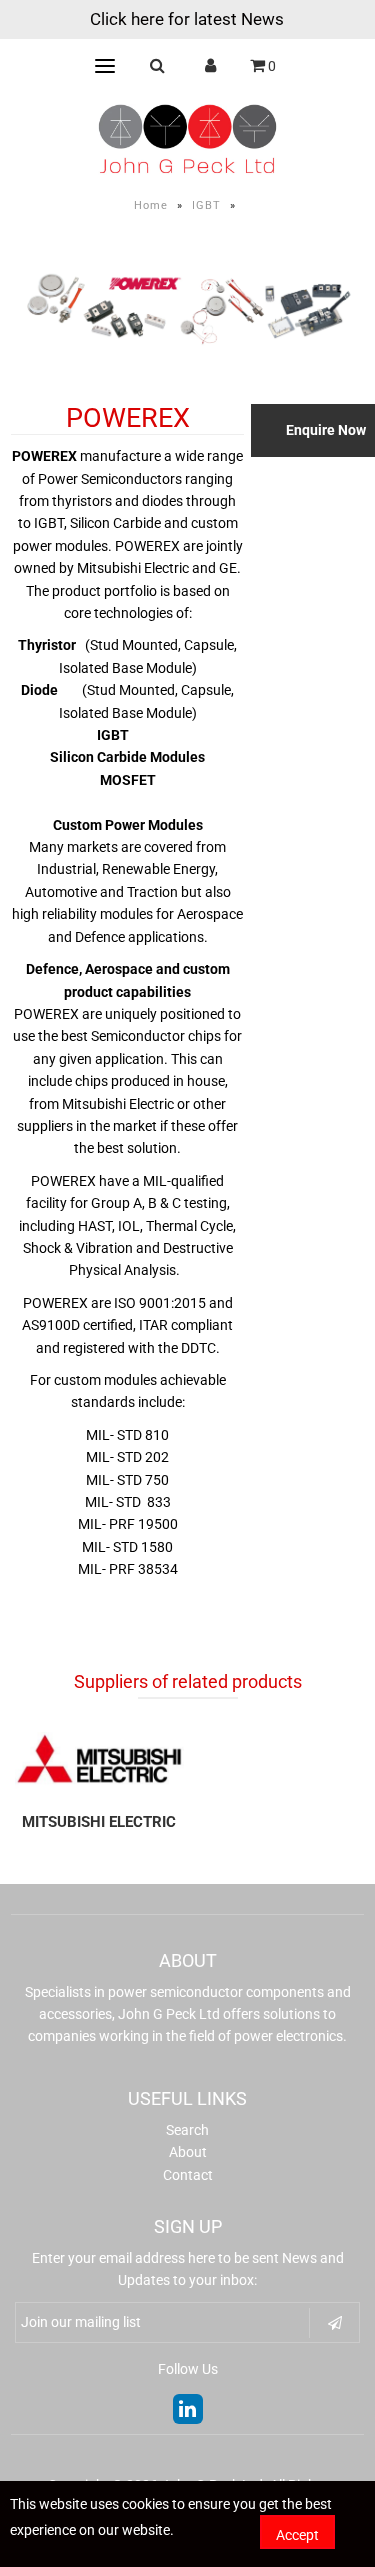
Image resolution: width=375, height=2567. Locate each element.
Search (187, 2130)
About (188, 2152)
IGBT (206, 205)
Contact (188, 2175)
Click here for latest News (187, 19)
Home (151, 205)
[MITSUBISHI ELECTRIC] (99, 1759)
